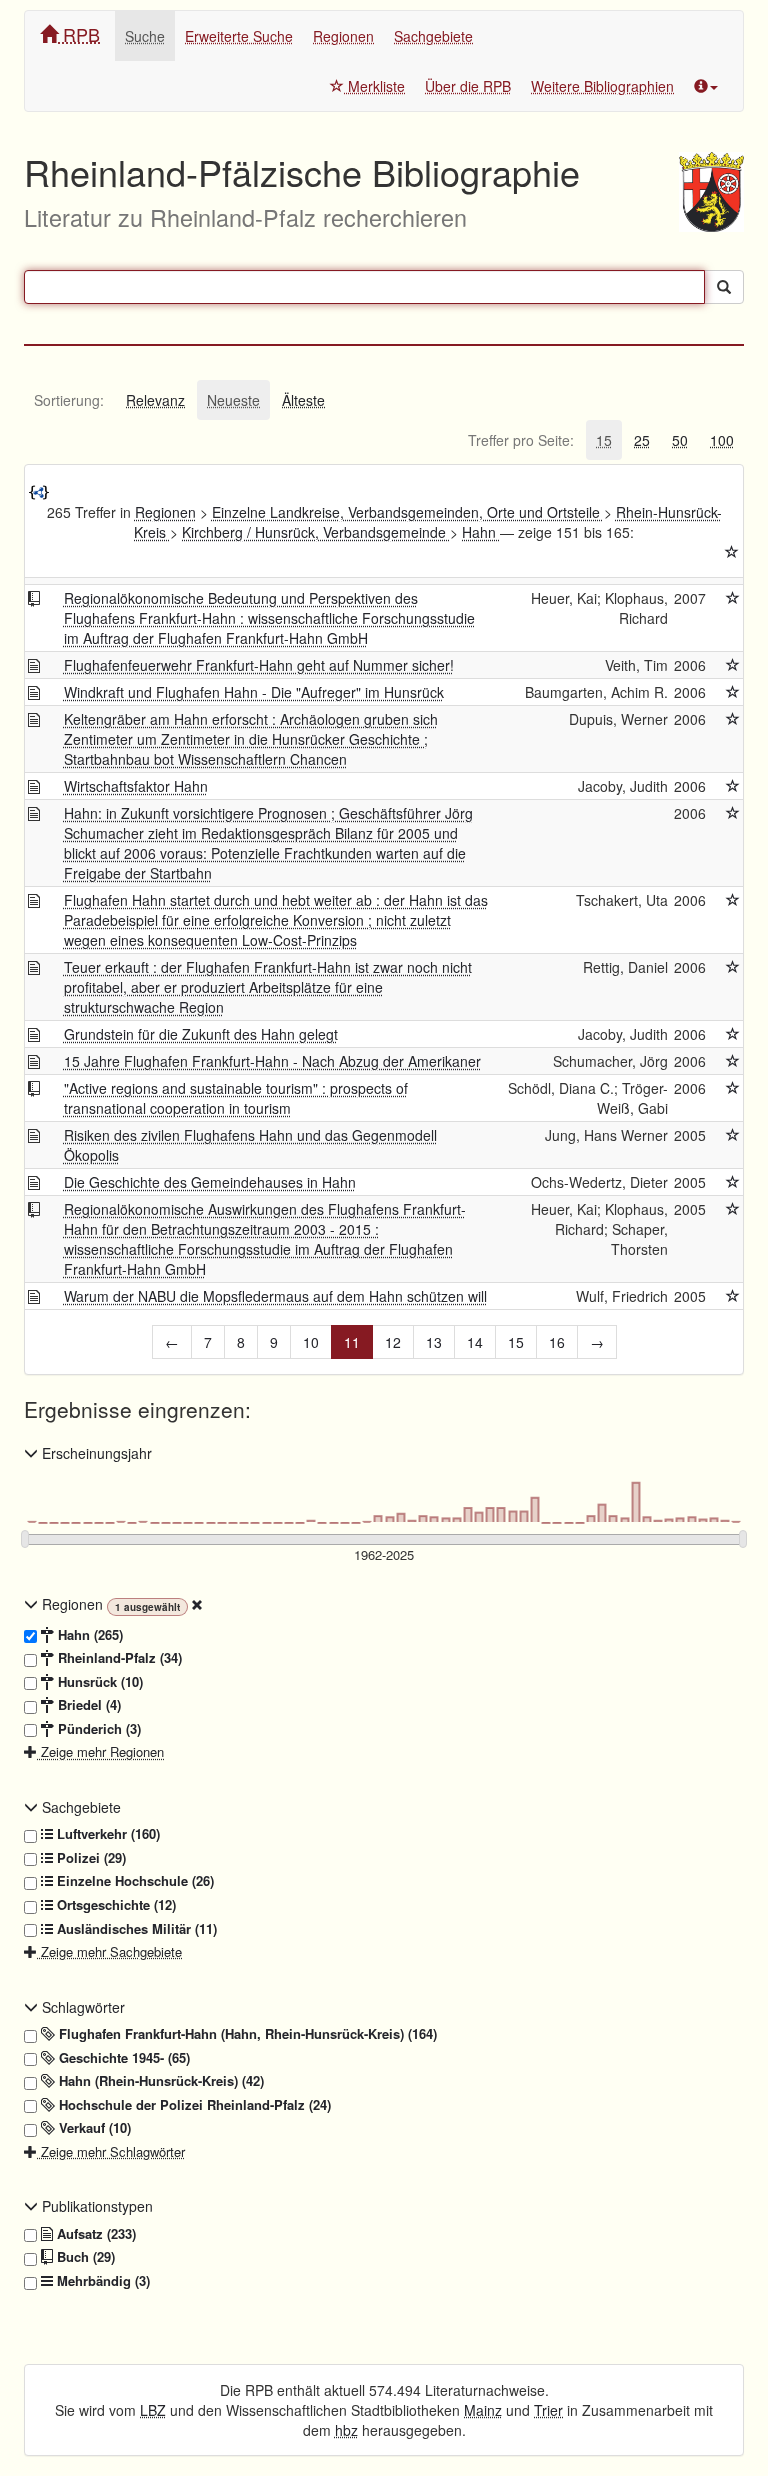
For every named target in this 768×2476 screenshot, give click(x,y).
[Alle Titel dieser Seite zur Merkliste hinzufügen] (732, 552)
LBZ (153, 2410)
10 (311, 1342)
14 (475, 1342)
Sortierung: (69, 400)
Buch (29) (84, 2257)
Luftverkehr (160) (106, 1834)
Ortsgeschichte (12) (114, 1905)
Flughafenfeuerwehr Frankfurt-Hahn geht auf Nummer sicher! (259, 665)
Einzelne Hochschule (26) (133, 1881)
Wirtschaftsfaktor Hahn (136, 786)
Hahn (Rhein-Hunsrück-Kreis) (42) (159, 2081)
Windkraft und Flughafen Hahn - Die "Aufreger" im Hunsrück (254, 692)
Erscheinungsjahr (95, 1453)
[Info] (706, 86)
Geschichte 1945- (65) (122, 2058)
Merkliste (374, 86)
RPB (79, 34)
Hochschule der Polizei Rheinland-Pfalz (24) (193, 2105)
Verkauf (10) (93, 2128)
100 (722, 440)
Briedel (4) (87, 1705)
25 (642, 440)
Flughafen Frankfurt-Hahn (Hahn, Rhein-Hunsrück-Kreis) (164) (246, 2034)
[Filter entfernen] (197, 1604)
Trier (548, 2410)
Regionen (343, 36)
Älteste (303, 400)
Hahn (481, 532)
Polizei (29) (89, 1858)
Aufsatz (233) (94, 2234)
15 (604, 440)
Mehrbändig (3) (101, 2281)
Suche (145, 36)
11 (352, 1342)
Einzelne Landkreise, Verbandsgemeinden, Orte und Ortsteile (408, 512)
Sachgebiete (433, 36)
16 (557, 1342)
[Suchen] (724, 287)
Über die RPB (468, 86)
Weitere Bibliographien (602, 86)
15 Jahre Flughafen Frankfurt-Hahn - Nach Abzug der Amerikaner (272, 1061)
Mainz (483, 2410)
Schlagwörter (81, 2007)
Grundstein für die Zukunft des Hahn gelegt (201, 1034)
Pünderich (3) (97, 1729)
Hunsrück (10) (98, 1682)
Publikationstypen (95, 2206)
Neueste (233, 400)
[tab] (69, 400)
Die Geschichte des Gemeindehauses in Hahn (210, 1182)
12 (393, 1342)
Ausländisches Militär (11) (135, 1929)
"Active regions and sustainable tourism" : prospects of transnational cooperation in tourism (236, 1098)
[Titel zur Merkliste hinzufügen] (733, 598)
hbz (346, 2430)
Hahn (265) (88, 1635)
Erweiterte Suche (239, 36)
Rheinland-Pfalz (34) (118, 1658)
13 (434, 1342)
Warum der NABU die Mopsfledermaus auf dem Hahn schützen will (275, 1296)
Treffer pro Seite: (521, 440)
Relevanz (155, 400)
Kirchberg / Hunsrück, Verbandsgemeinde (316, 532)
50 (680, 440)
